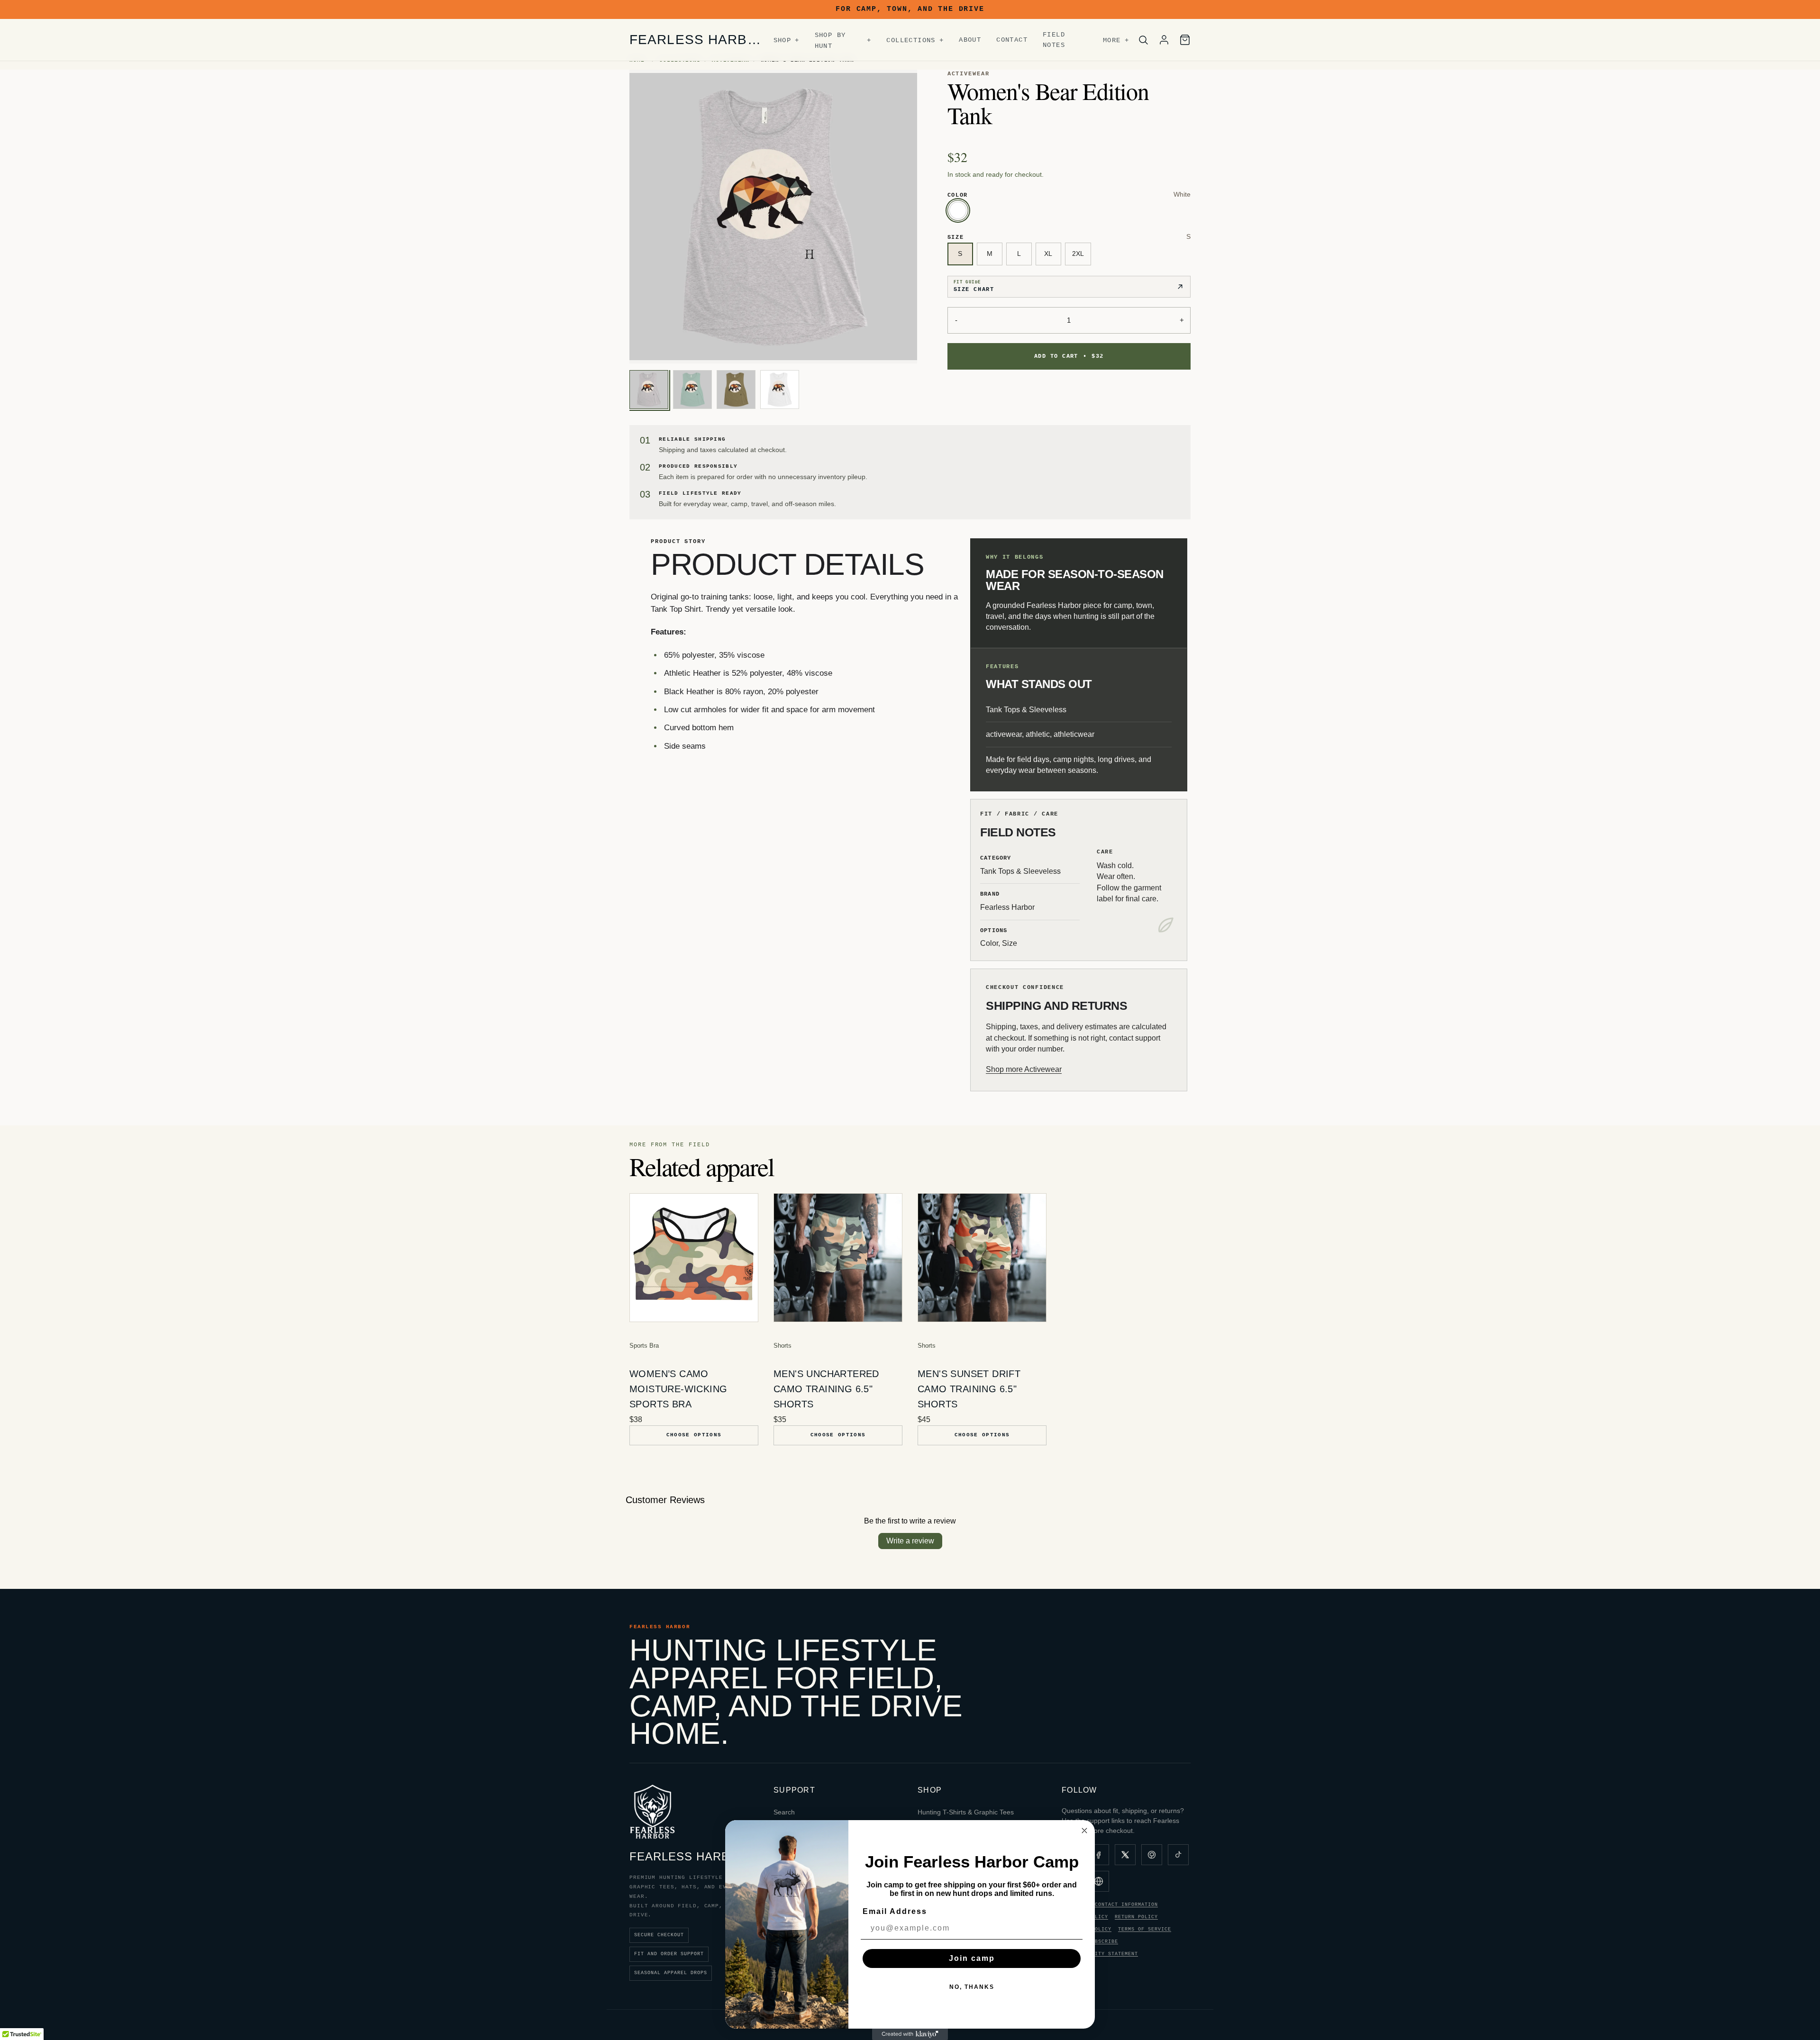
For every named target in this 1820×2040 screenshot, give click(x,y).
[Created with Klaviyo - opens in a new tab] (910, 2034)
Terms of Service (1145, 1929)
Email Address (895, 1911)
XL (1048, 254)
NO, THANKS (972, 1987)
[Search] (1143, 40)
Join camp (972, 1958)
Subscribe (1103, 1942)
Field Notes (1054, 40)
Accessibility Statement (1100, 1954)
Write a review (910, 1541)
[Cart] (1185, 40)
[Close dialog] (1084, 1831)
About (970, 40)
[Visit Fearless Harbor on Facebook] (1099, 1855)
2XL (1078, 254)
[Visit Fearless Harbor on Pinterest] (1152, 1855)
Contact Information (1126, 1905)
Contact (1012, 40)
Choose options (694, 1435)
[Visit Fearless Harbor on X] (1125, 1855)
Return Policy (1136, 1917)
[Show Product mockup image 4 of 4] (780, 390)
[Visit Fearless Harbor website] (1099, 1881)
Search (784, 1812)
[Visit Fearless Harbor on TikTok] (1178, 1855)
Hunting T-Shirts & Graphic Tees (966, 1812)
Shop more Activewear (1024, 1069)
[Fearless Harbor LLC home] (652, 1812)
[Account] (1164, 40)
